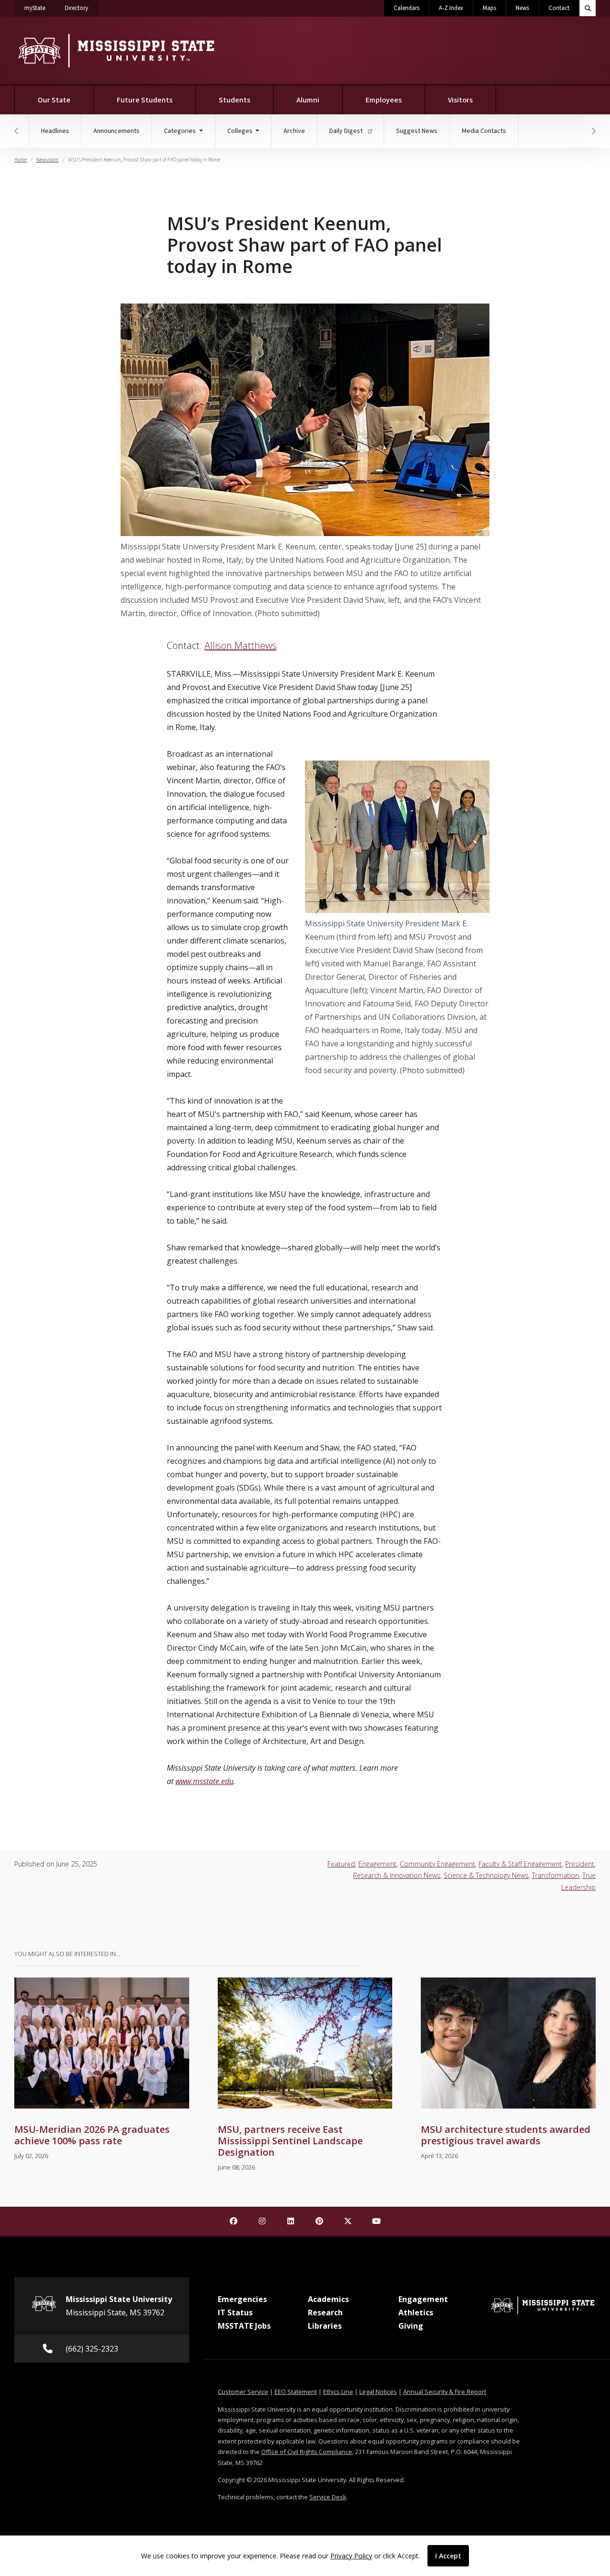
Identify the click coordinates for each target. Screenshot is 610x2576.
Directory (81, 8)
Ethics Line (338, 2392)
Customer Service (243, 2392)
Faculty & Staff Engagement (520, 1864)
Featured (341, 1864)
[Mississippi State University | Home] (116, 50)
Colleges (241, 131)
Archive (294, 131)
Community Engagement (437, 1864)
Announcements (117, 131)
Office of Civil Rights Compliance (307, 2452)
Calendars (407, 8)
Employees (384, 100)
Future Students (145, 100)
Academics (328, 2299)
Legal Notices (378, 2392)
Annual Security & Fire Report (445, 2392)
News (522, 8)
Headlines (55, 131)
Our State (54, 100)
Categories (181, 131)
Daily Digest (347, 131)
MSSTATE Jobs (244, 2326)
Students (234, 100)
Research (325, 2312)
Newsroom (47, 160)
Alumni (308, 100)
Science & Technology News (486, 1875)
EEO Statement (296, 2392)
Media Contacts (484, 131)
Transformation (555, 1875)
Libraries (325, 2326)
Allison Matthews (240, 645)
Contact (559, 8)
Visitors (460, 100)
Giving (411, 2326)
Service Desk (328, 2497)
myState (40, 8)
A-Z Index (451, 8)
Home (20, 160)
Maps (489, 8)
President (580, 1864)
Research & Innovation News (397, 1875)
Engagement (377, 1864)
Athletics (416, 2312)
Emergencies (242, 2299)
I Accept (448, 2556)
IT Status (235, 2312)
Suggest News (417, 131)
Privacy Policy (351, 2556)
